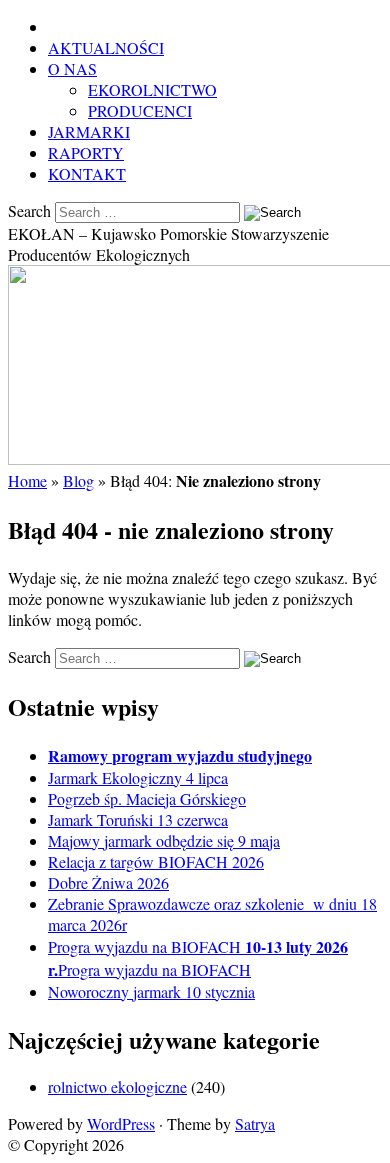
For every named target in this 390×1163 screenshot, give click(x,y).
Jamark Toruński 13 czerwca (138, 819)
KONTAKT (87, 173)
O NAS (72, 68)
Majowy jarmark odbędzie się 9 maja (164, 840)
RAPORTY (86, 152)
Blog (78, 480)
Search (29, 210)
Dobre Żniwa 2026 (108, 882)
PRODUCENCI (140, 110)
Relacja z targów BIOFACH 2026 (156, 861)
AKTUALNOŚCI (106, 47)
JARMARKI (89, 131)
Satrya (255, 1123)
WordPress (121, 1123)
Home (27, 480)
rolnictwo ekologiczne (117, 1086)
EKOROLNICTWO (152, 89)
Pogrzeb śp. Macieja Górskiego (147, 798)
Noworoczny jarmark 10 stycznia (151, 991)
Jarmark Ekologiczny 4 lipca (138, 777)
